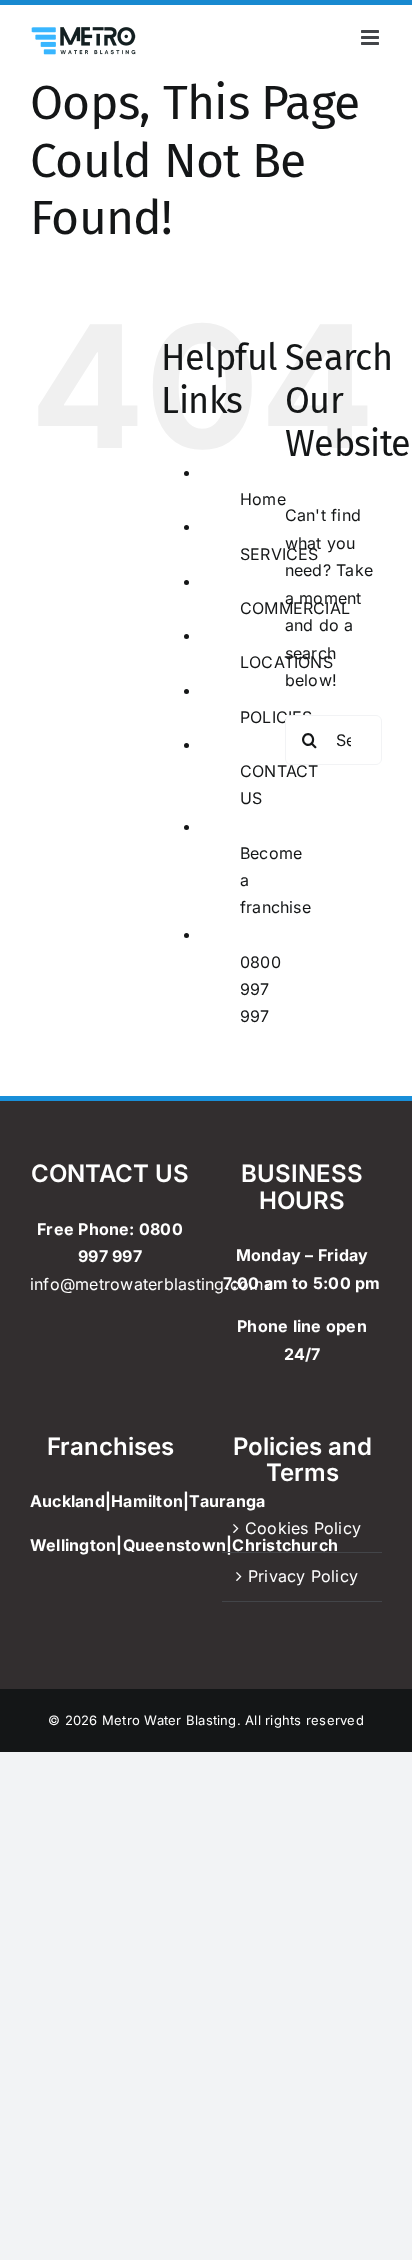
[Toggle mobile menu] (371, 37)
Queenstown (174, 1545)
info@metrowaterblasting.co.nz (151, 1284)
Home (263, 499)
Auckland (67, 1501)
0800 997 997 (260, 989)
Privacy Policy (303, 1576)
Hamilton (147, 1501)
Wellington (73, 1545)
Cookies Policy (303, 1528)
